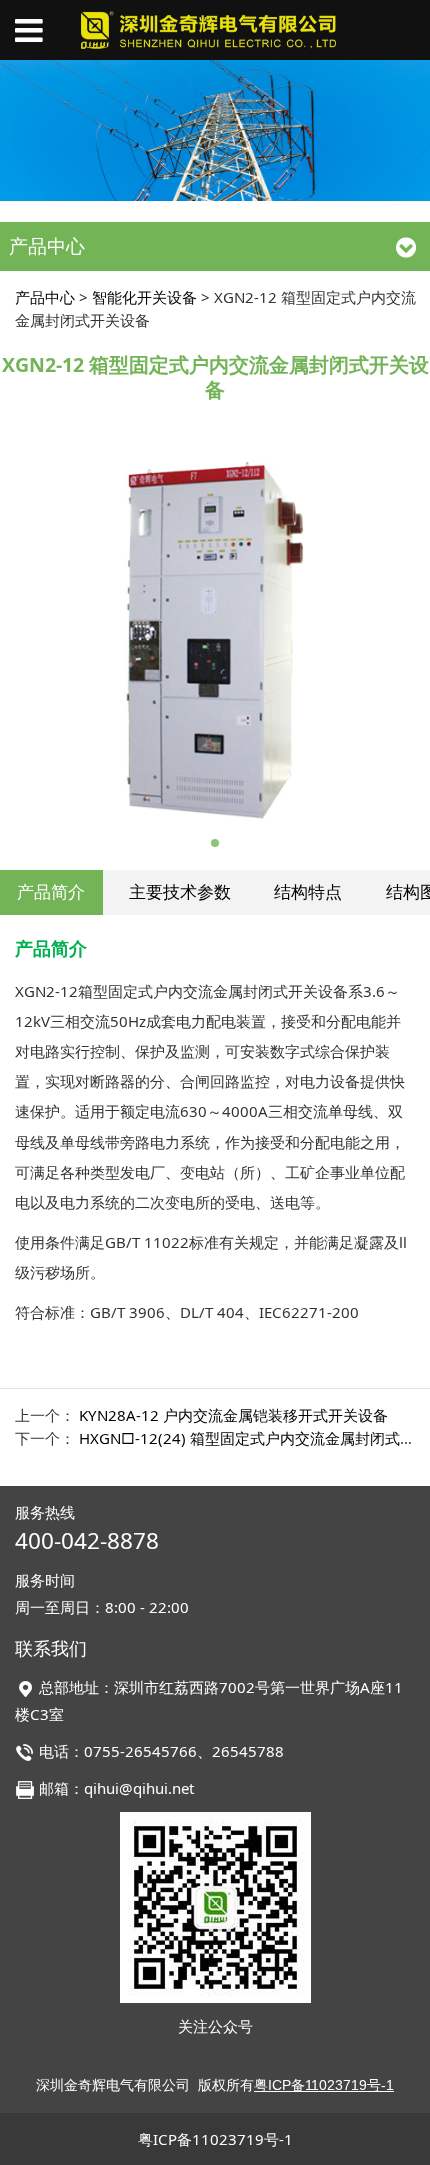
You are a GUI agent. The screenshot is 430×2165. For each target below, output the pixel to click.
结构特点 (308, 891)
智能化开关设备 (144, 297)
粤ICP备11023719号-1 (215, 2139)
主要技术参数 (180, 891)
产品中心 (45, 297)
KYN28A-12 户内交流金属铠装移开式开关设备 (233, 1415)
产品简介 (51, 891)
